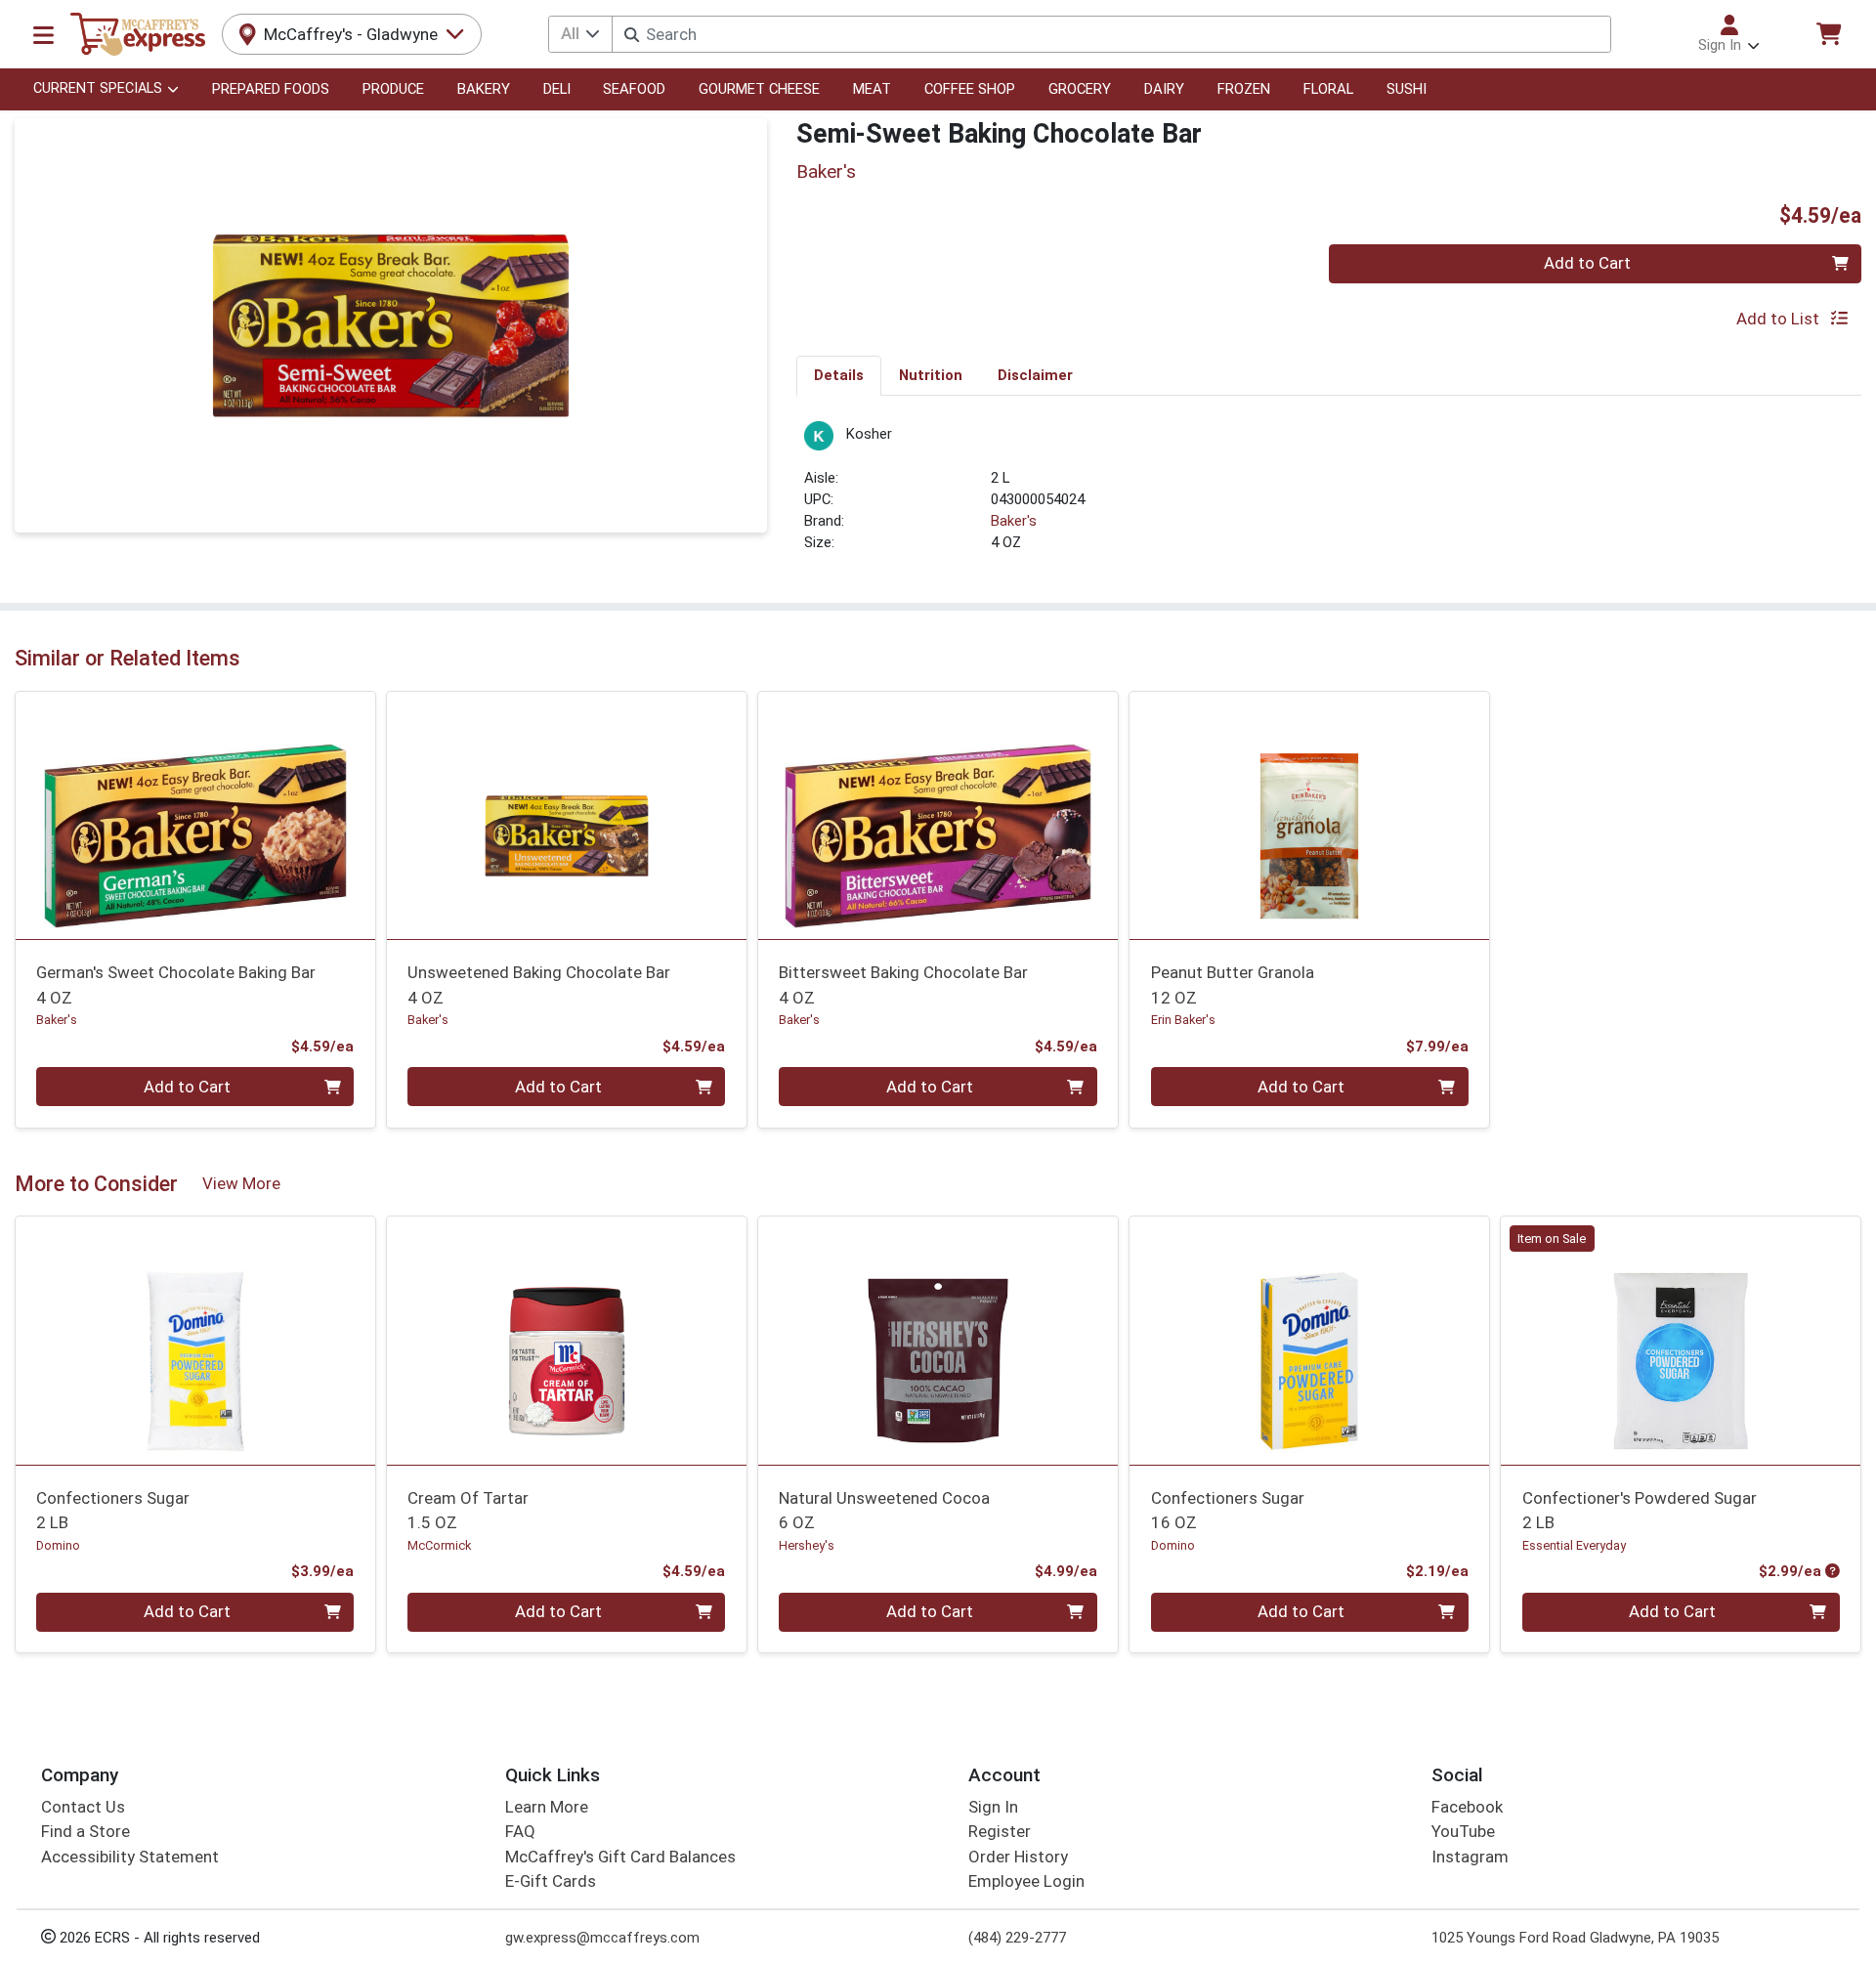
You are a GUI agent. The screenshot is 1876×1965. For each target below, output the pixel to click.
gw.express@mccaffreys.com (602, 1938)
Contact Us (83, 1807)
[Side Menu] (43, 34)
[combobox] (1111, 34)
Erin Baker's (1183, 1020)
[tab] (839, 375)
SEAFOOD (634, 89)
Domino (58, 1545)
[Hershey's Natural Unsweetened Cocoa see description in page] (938, 1341)
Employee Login (1026, 1881)
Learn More (547, 1807)
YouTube (1463, 1831)
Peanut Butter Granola (1233, 984)
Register (1000, 1831)
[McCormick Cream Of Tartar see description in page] (567, 1341)
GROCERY (1080, 89)
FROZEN (1244, 89)
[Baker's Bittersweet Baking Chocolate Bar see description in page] (938, 815)
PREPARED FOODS (271, 89)
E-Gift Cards (551, 1881)
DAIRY (1164, 89)
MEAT (872, 89)
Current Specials (98, 88)
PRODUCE (393, 89)
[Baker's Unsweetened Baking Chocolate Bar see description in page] (567, 815)
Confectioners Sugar (113, 1510)
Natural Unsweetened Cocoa (884, 1510)
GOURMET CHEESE (759, 89)
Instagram (1470, 1857)
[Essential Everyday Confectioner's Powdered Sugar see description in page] (1681, 1341)
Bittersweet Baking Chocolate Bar (903, 984)
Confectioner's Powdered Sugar (1640, 1510)
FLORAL (1328, 89)
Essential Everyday (1574, 1545)
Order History (1018, 1857)
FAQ (520, 1831)
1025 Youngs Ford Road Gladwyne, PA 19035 (1575, 1938)
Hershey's (807, 1545)
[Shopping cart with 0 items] (1828, 34)
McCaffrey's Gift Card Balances (620, 1857)
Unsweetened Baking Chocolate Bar (539, 984)
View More (241, 1183)
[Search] (632, 35)
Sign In (993, 1807)
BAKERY (484, 89)
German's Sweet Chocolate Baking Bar (176, 984)
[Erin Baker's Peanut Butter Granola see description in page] (1309, 815)
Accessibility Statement (130, 1857)
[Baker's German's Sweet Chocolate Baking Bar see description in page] (195, 815)
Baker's (1014, 521)
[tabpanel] (1329, 496)
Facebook (1467, 1807)
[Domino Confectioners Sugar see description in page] (195, 1341)
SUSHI (1407, 89)
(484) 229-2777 (1017, 1938)
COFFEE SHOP (970, 89)
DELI (557, 89)
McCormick (439, 1545)
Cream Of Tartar (468, 1510)
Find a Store (85, 1831)
